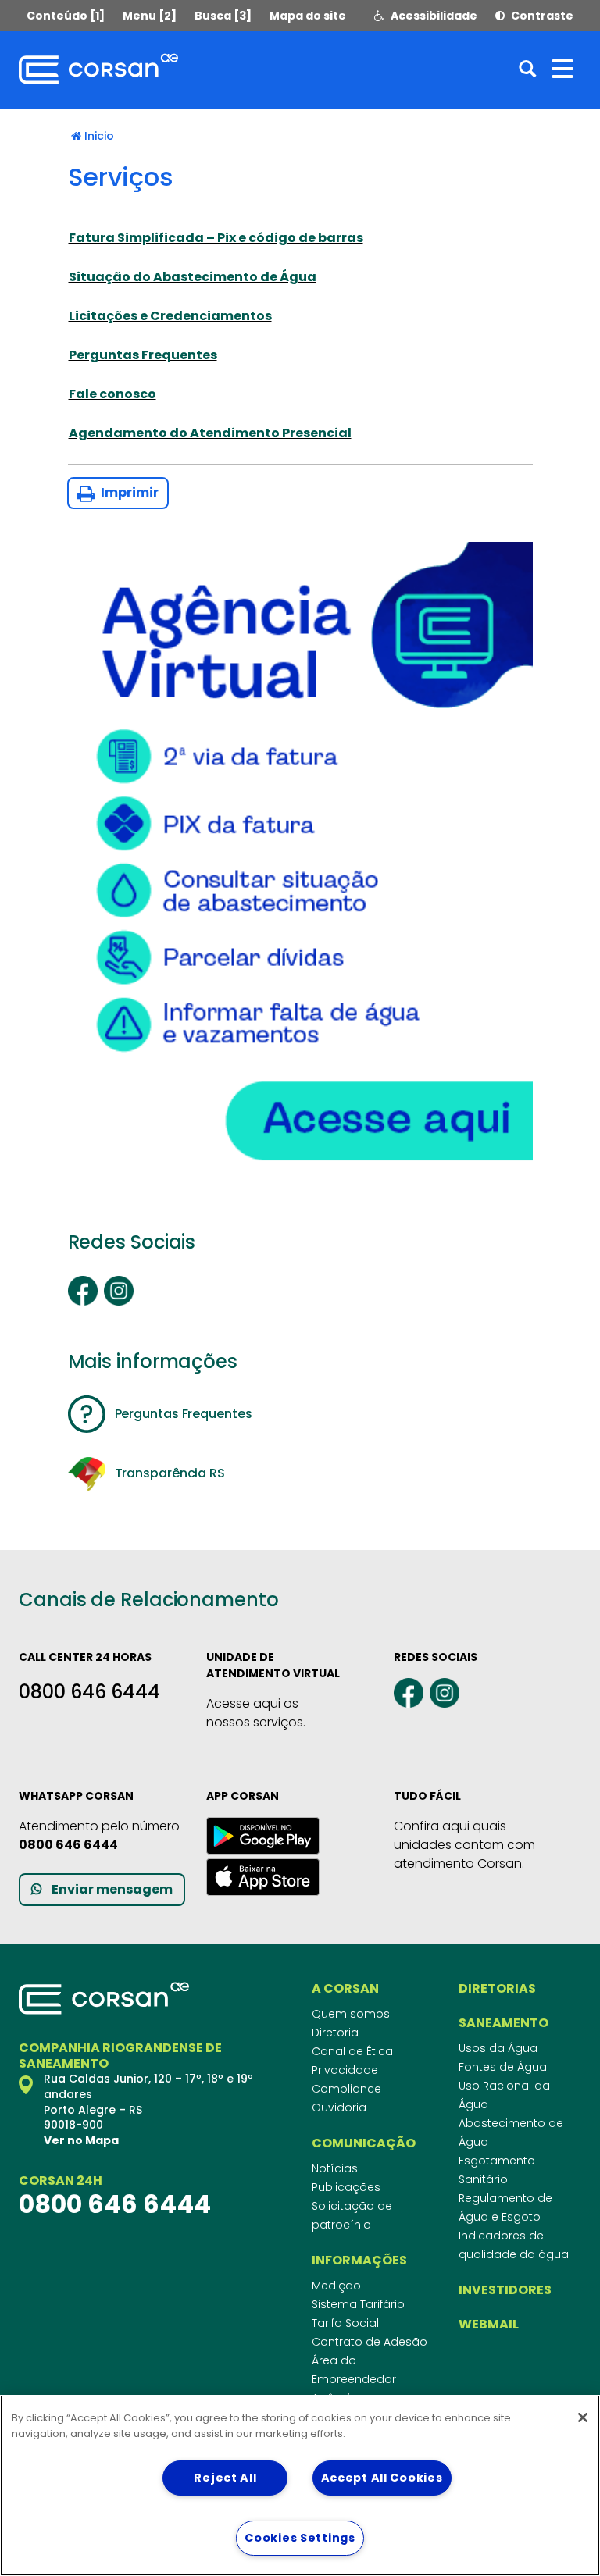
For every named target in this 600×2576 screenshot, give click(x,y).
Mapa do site (308, 16)
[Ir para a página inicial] (98, 69)
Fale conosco (112, 394)
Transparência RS (170, 1473)
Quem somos (351, 2014)
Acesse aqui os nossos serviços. (256, 1713)
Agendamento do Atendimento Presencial (210, 433)
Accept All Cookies (382, 2478)
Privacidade (345, 2070)
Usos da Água (498, 2048)
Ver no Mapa (81, 2140)
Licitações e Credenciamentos (170, 316)
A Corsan (345, 1989)
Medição (336, 2286)
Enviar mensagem (112, 1889)
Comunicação (364, 2143)
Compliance (346, 2089)
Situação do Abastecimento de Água (193, 277)
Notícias (335, 2168)
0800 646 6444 (89, 1692)
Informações (359, 2261)
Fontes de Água (503, 2067)
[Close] (583, 2417)
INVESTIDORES (505, 2290)
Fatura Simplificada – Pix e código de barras (216, 238)
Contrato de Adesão (370, 2342)
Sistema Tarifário (358, 2304)
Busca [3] (223, 16)
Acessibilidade (433, 16)
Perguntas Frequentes (143, 355)
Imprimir (129, 492)
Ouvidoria (339, 2107)
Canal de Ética (352, 2051)
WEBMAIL (489, 2325)
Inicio (99, 136)
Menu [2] (150, 16)
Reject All (225, 2478)
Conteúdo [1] (66, 16)
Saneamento (504, 2023)
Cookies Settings (300, 2538)
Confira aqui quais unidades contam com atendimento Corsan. (464, 1845)
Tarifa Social (345, 2323)
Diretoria (335, 2033)
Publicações (346, 2187)
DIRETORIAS (497, 1989)
